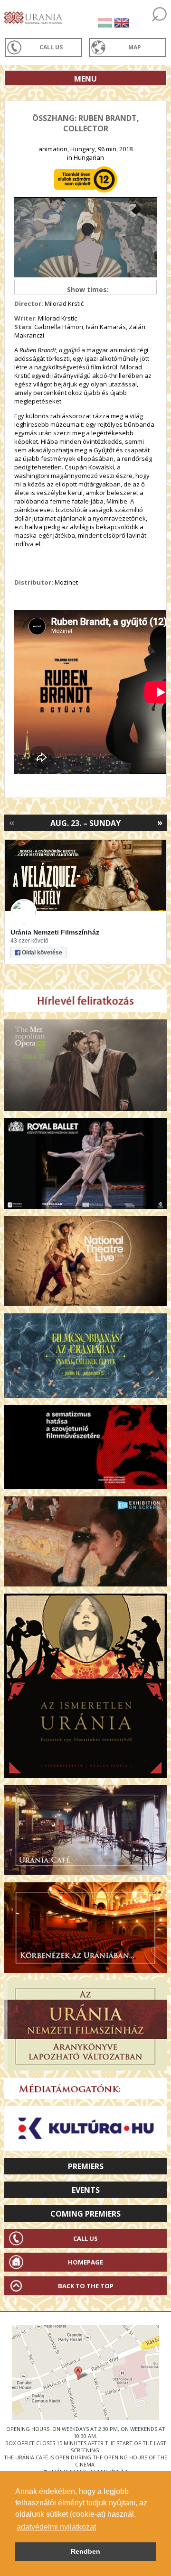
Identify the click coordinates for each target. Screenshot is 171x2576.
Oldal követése (42, 953)
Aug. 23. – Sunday (85, 823)
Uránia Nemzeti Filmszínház (55, 932)
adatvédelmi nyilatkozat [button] (56, 2527)
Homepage (85, 2262)
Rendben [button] (85, 2551)
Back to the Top (86, 2286)
